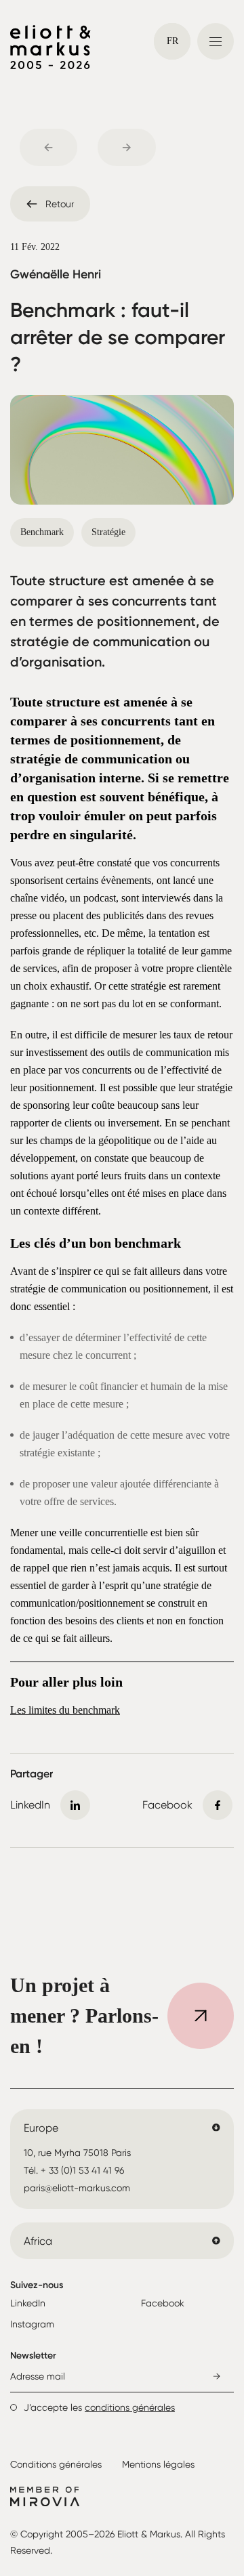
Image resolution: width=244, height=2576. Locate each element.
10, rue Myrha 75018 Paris (77, 2153)
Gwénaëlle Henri (56, 274)
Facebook (163, 2303)
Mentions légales (158, 2464)
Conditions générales (56, 2464)
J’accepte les (99, 2407)
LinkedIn (28, 2303)
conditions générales (130, 2407)
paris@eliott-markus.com (77, 2188)
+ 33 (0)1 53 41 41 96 (82, 2170)
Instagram (32, 2324)
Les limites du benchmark (65, 1710)
